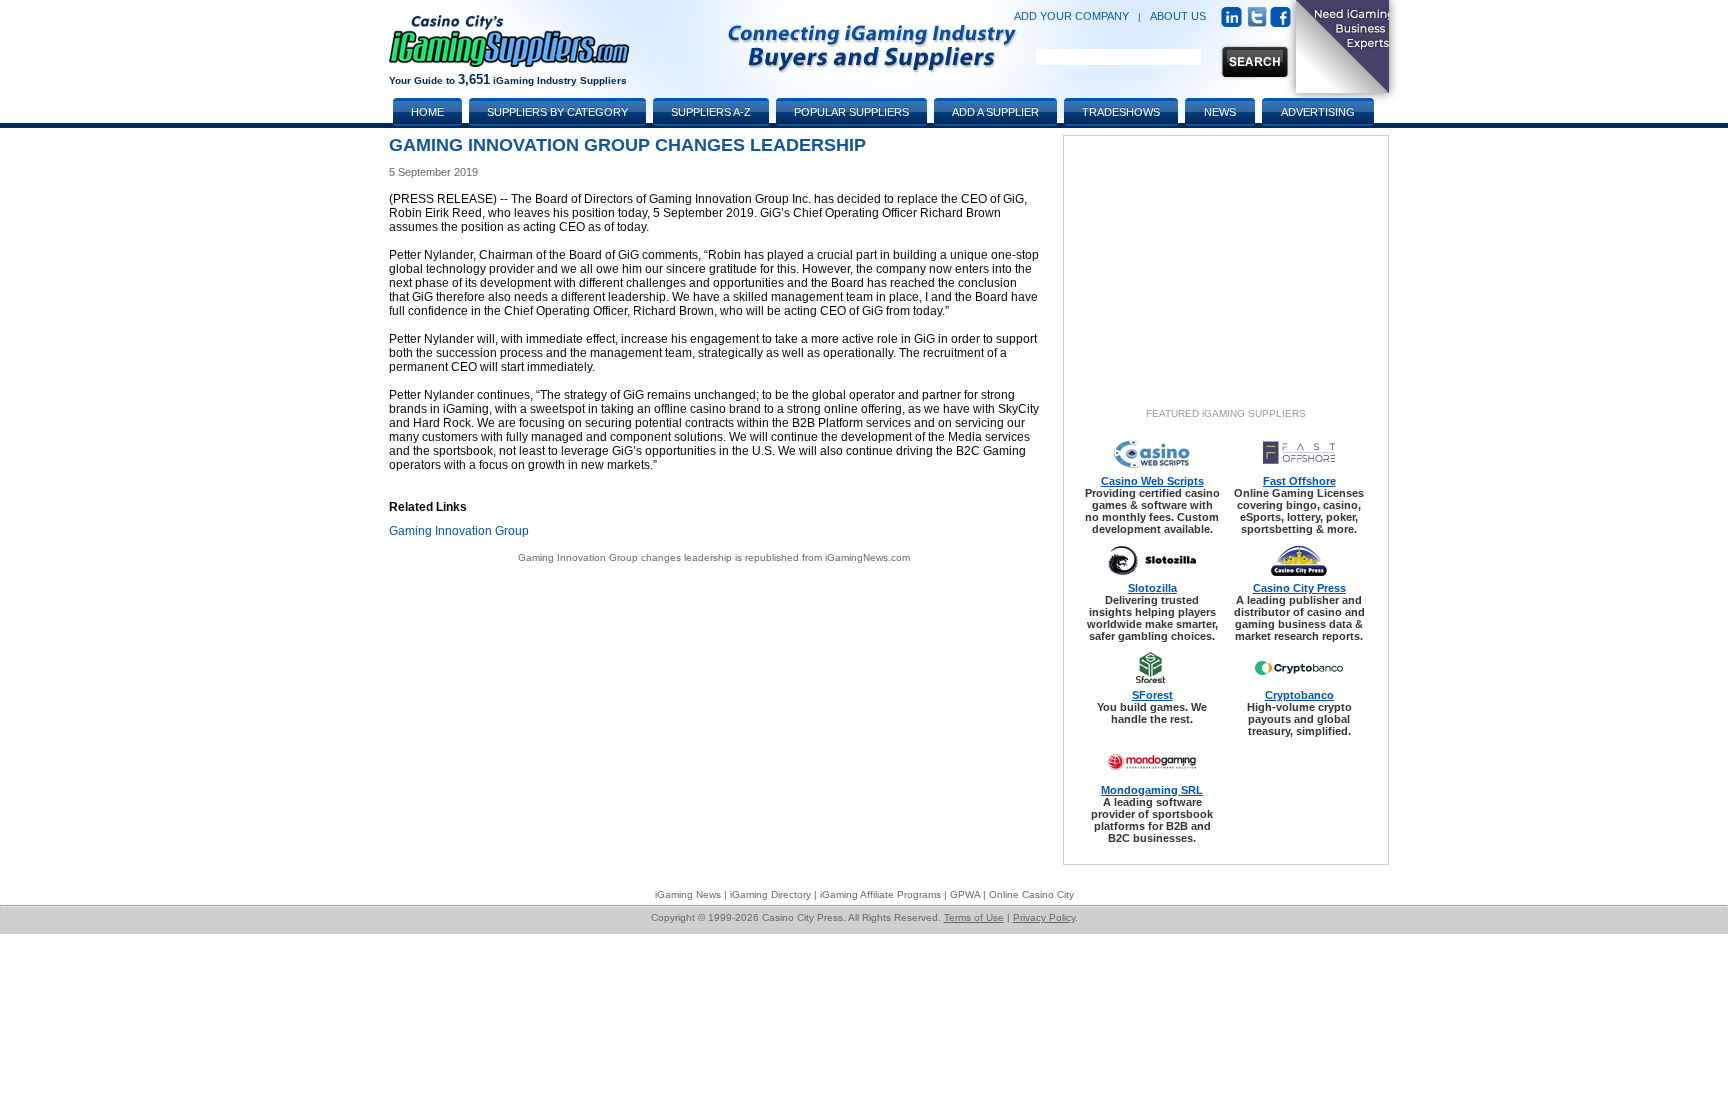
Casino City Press (1299, 588)
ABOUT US (1178, 16)
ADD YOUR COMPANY (1071, 16)
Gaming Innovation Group (459, 531)
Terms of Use (974, 917)
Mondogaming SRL (1152, 790)
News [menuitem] (1220, 112)
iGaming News (688, 894)
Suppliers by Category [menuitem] (557, 112)
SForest (1152, 695)
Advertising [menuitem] (1318, 112)
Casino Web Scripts (1152, 481)
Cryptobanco (1299, 695)
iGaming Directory (770, 894)
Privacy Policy (1044, 917)
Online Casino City (1031, 894)
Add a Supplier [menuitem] (995, 112)
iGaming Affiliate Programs (880, 894)
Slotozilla (1152, 588)
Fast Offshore (1299, 481)
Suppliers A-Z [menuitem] (711, 112)
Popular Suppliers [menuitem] (851, 112)
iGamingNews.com (867, 557)
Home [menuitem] (427, 112)
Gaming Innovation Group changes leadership (625, 557)
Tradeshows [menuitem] (1121, 112)
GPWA (965, 894)
